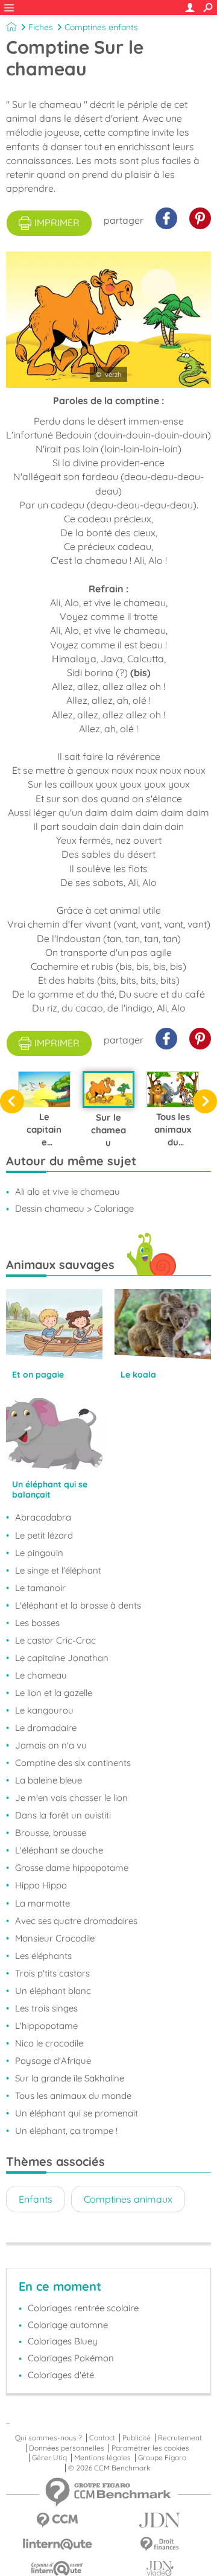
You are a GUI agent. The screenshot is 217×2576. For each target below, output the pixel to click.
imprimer (57, 223)
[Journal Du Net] (160, 2520)
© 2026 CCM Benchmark (109, 2468)
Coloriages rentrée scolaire (83, 2308)
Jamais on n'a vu (51, 1745)
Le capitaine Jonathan (62, 1658)
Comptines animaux (128, 2199)
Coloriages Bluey (63, 2341)
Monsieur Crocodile (55, 1938)
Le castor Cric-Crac (55, 1640)
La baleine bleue (49, 1780)
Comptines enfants (101, 27)
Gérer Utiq (49, 2458)
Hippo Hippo (41, 1885)
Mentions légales (102, 2458)
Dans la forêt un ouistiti (63, 1815)
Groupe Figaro (162, 2458)
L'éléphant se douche (59, 1850)
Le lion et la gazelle (54, 1693)
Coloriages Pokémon (71, 2358)
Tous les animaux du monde (73, 2096)
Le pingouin (39, 1553)
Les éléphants (43, 1956)
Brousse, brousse (51, 1833)
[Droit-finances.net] (160, 2544)
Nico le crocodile (49, 2043)
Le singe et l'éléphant (58, 1570)
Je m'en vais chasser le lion (71, 1798)
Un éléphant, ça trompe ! (66, 2131)
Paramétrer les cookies (150, 2448)
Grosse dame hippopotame (72, 1868)
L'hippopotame (46, 2026)
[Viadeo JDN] (160, 2568)
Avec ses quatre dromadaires (76, 1921)
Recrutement (180, 2438)
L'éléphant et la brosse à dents (78, 1605)
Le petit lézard (44, 1535)
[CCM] (57, 2520)
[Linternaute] (57, 2544)
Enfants (36, 2199)
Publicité (137, 2438)
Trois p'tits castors (52, 1973)
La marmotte (42, 1903)
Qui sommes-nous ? (49, 2438)
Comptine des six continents (73, 1763)
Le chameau (41, 1675)
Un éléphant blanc (53, 1991)
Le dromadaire (46, 1728)
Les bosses (37, 1623)
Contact (102, 2438)
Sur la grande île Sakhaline (70, 2078)
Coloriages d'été (61, 2375)
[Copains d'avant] (57, 2568)
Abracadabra (43, 1517)
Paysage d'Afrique (53, 2061)
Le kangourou (44, 1710)
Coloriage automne (68, 2325)
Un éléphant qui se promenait (77, 2113)
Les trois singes (46, 2008)
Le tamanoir (40, 1588)
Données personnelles (67, 2448)
